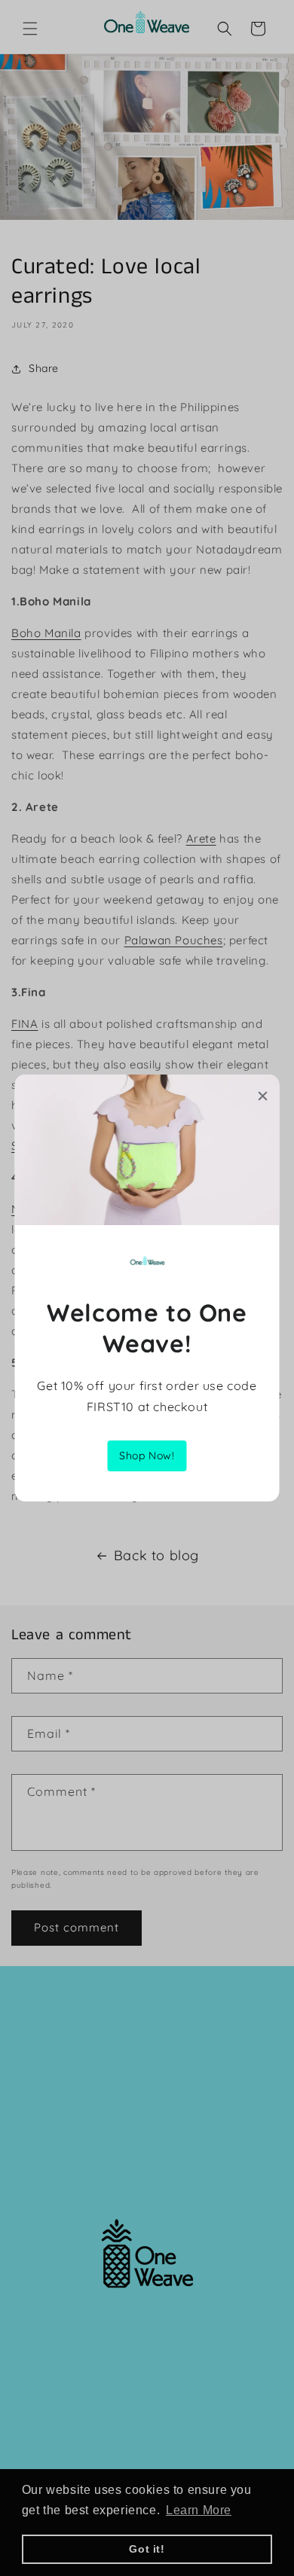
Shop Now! (147, 1456)
